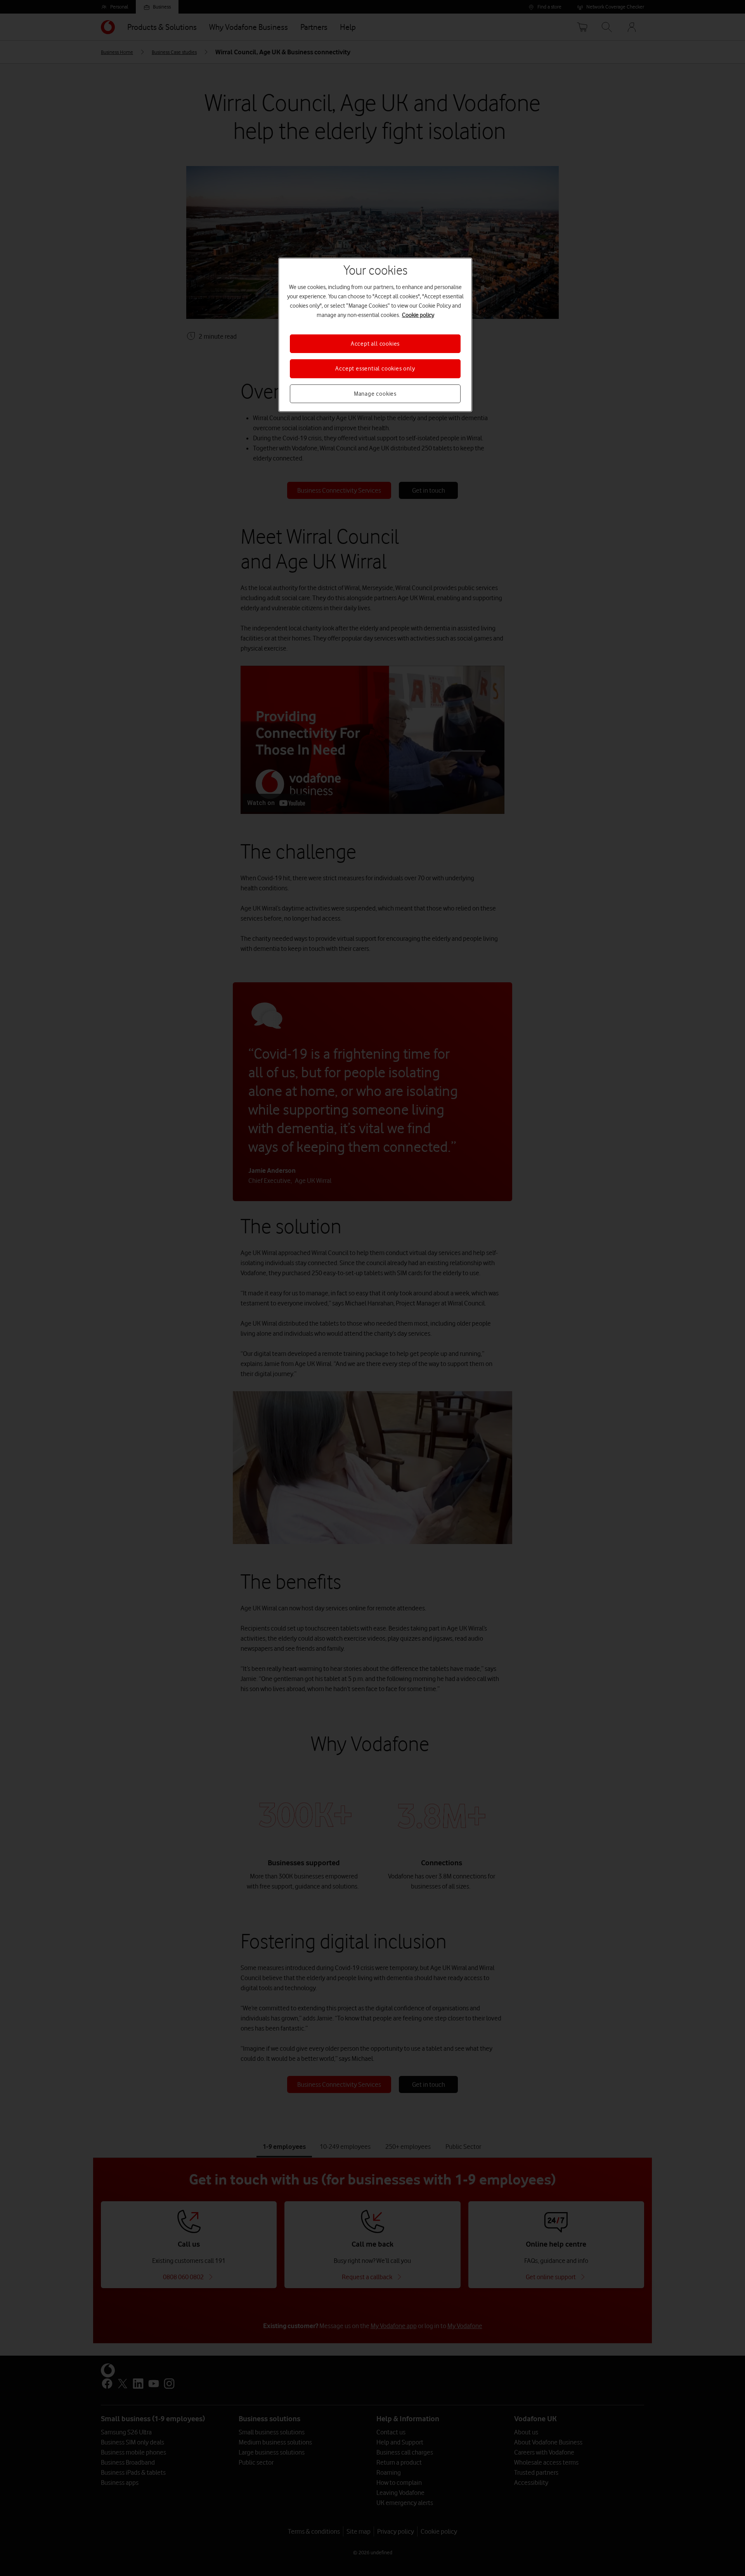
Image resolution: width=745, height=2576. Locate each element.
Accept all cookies (375, 344)
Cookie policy (418, 315)
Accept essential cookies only (375, 369)
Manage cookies (375, 394)
